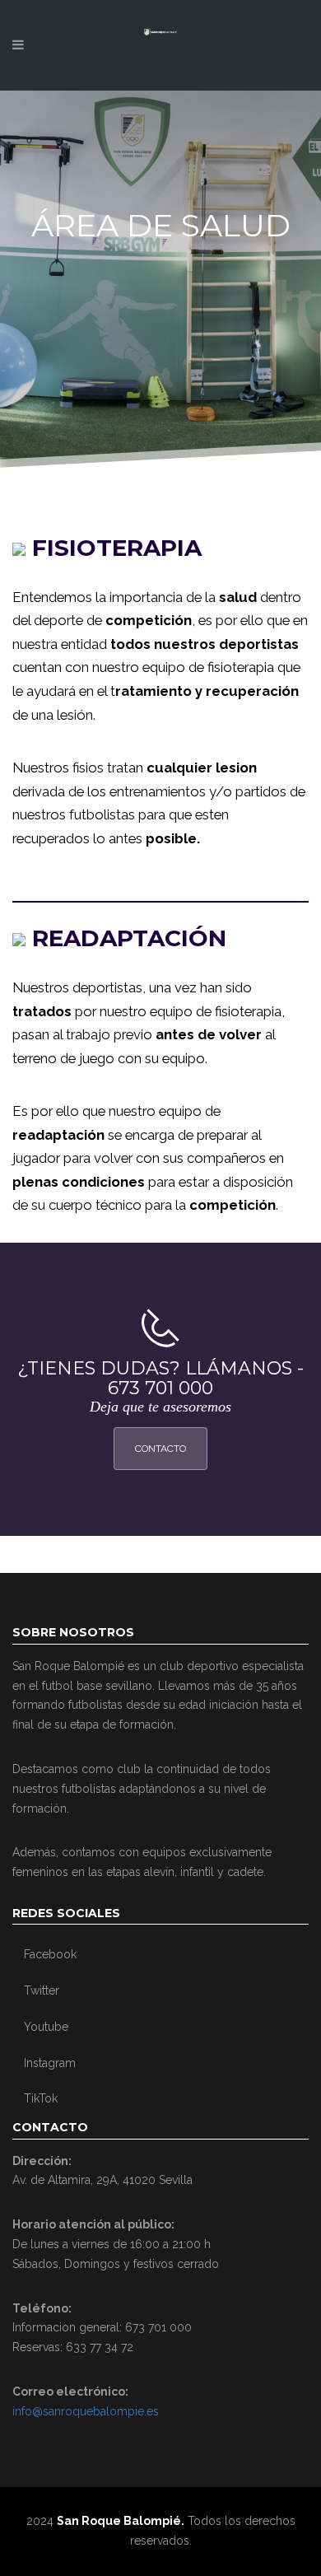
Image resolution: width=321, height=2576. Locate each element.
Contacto (160, 1449)
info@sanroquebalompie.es (86, 2411)
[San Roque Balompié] (160, 49)
